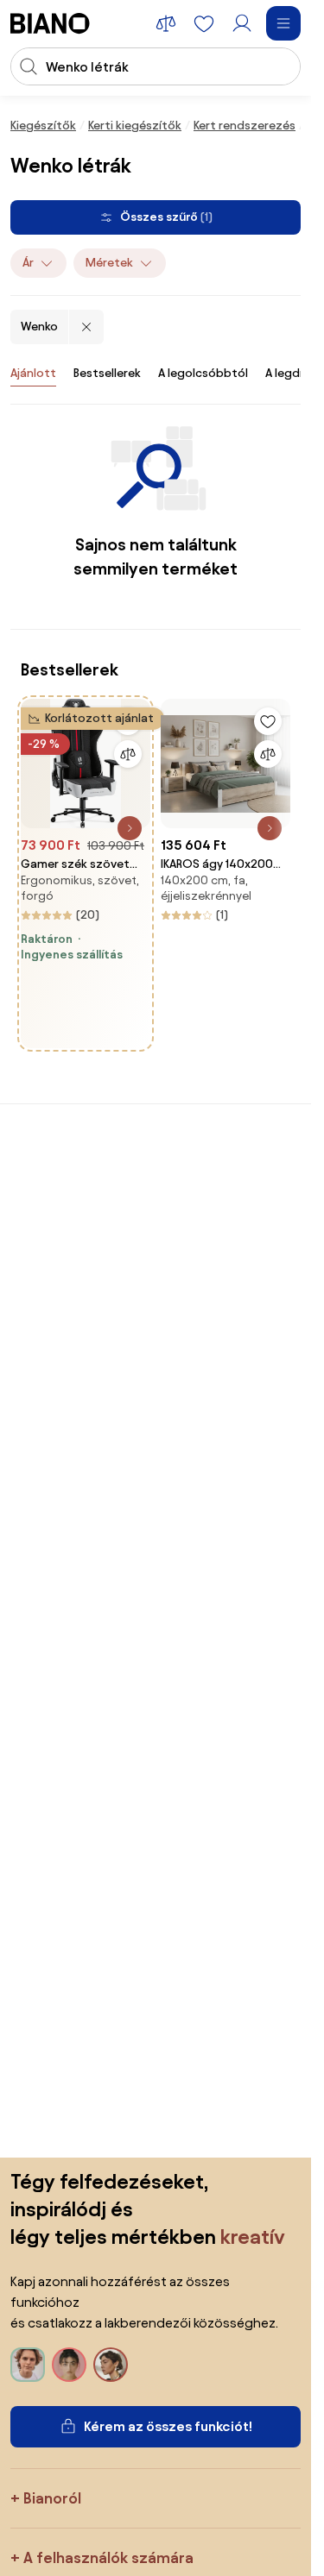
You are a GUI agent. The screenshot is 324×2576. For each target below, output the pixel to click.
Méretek (109, 263)
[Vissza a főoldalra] (50, 23)
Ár (28, 263)
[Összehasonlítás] (128, 754)
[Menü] (283, 23)
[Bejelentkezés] (242, 23)
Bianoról (52, 2498)
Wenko (39, 327)
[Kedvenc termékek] (204, 23)
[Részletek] (130, 828)
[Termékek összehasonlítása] (166, 23)
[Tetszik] (268, 721)
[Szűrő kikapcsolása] (86, 327)
